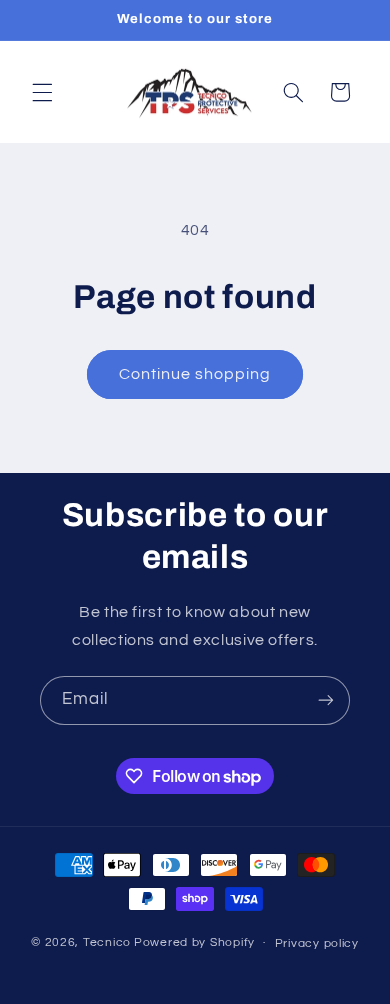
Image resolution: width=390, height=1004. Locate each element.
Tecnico (107, 942)
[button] (42, 92)
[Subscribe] (326, 700)
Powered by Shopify (194, 942)
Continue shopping (195, 374)
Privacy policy (317, 943)
